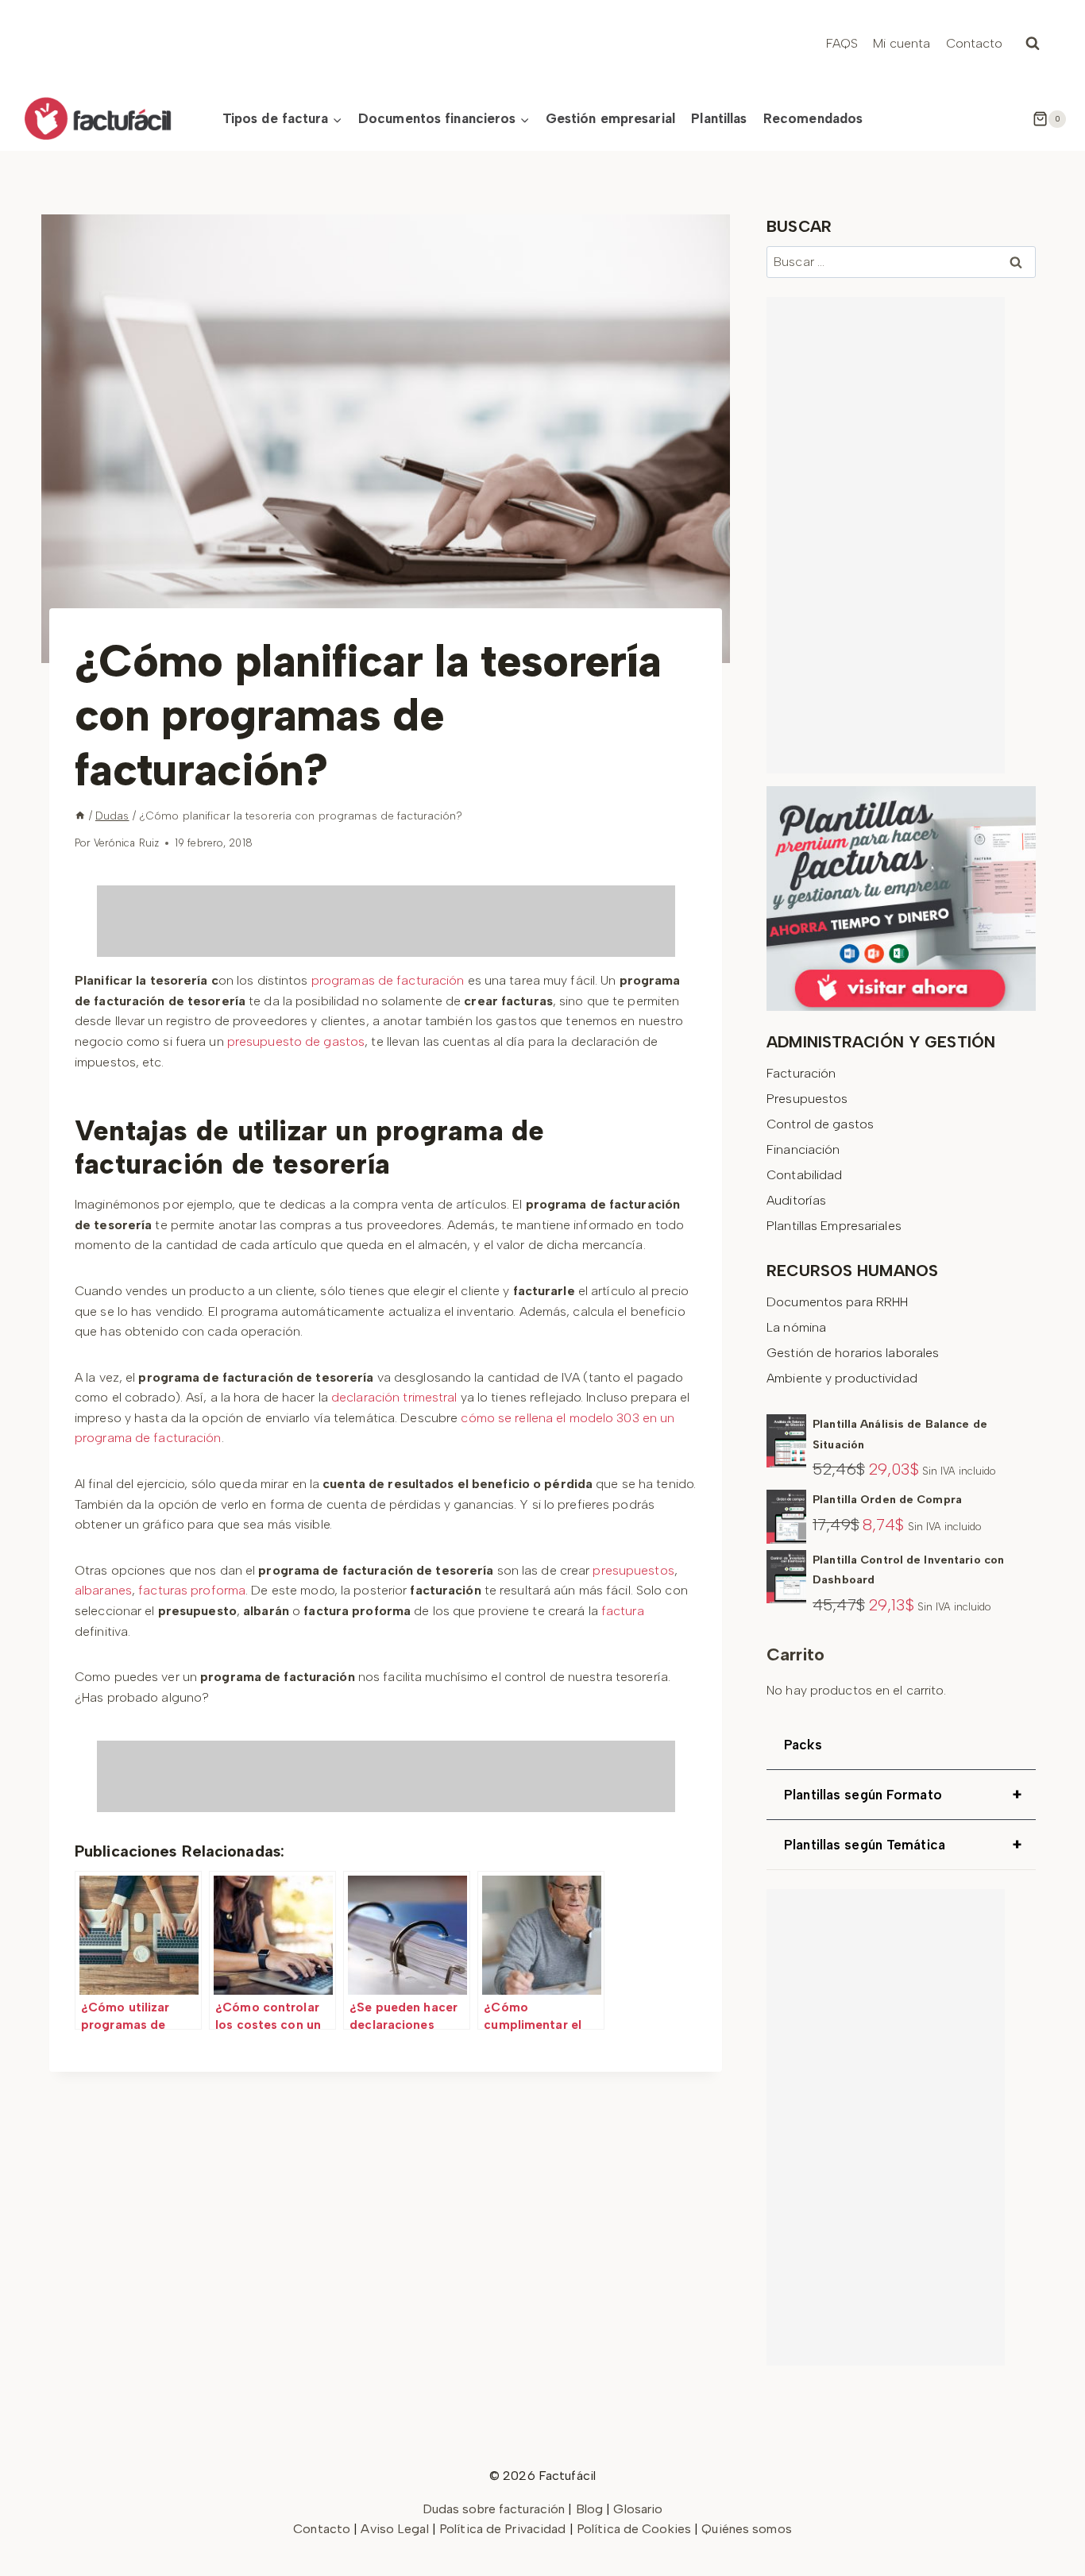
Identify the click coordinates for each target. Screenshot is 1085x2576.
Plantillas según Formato (903, 1795)
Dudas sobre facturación (494, 2509)
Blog (589, 2509)
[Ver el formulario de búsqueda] (1033, 44)
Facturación (801, 1073)
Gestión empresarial (610, 118)
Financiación (803, 1149)
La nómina (796, 1327)
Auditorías (796, 1200)
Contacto (975, 43)
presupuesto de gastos (296, 1041)
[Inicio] (80, 816)
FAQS (842, 43)
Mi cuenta (902, 43)
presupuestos (633, 1570)
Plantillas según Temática (903, 1845)
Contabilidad (804, 1175)
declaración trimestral (394, 1397)
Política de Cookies (634, 2529)
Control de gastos (820, 1124)
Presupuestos (807, 1099)
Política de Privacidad (504, 2529)
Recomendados (813, 118)
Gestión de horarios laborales (853, 1353)
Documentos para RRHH (837, 1302)
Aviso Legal (396, 2529)
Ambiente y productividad (842, 1378)
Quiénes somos (746, 2529)
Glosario (638, 2509)
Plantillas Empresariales (834, 1226)
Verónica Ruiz (126, 843)
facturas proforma (192, 1590)
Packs (803, 1745)
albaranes (103, 1590)
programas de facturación (388, 980)
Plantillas (719, 118)
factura (623, 1611)
